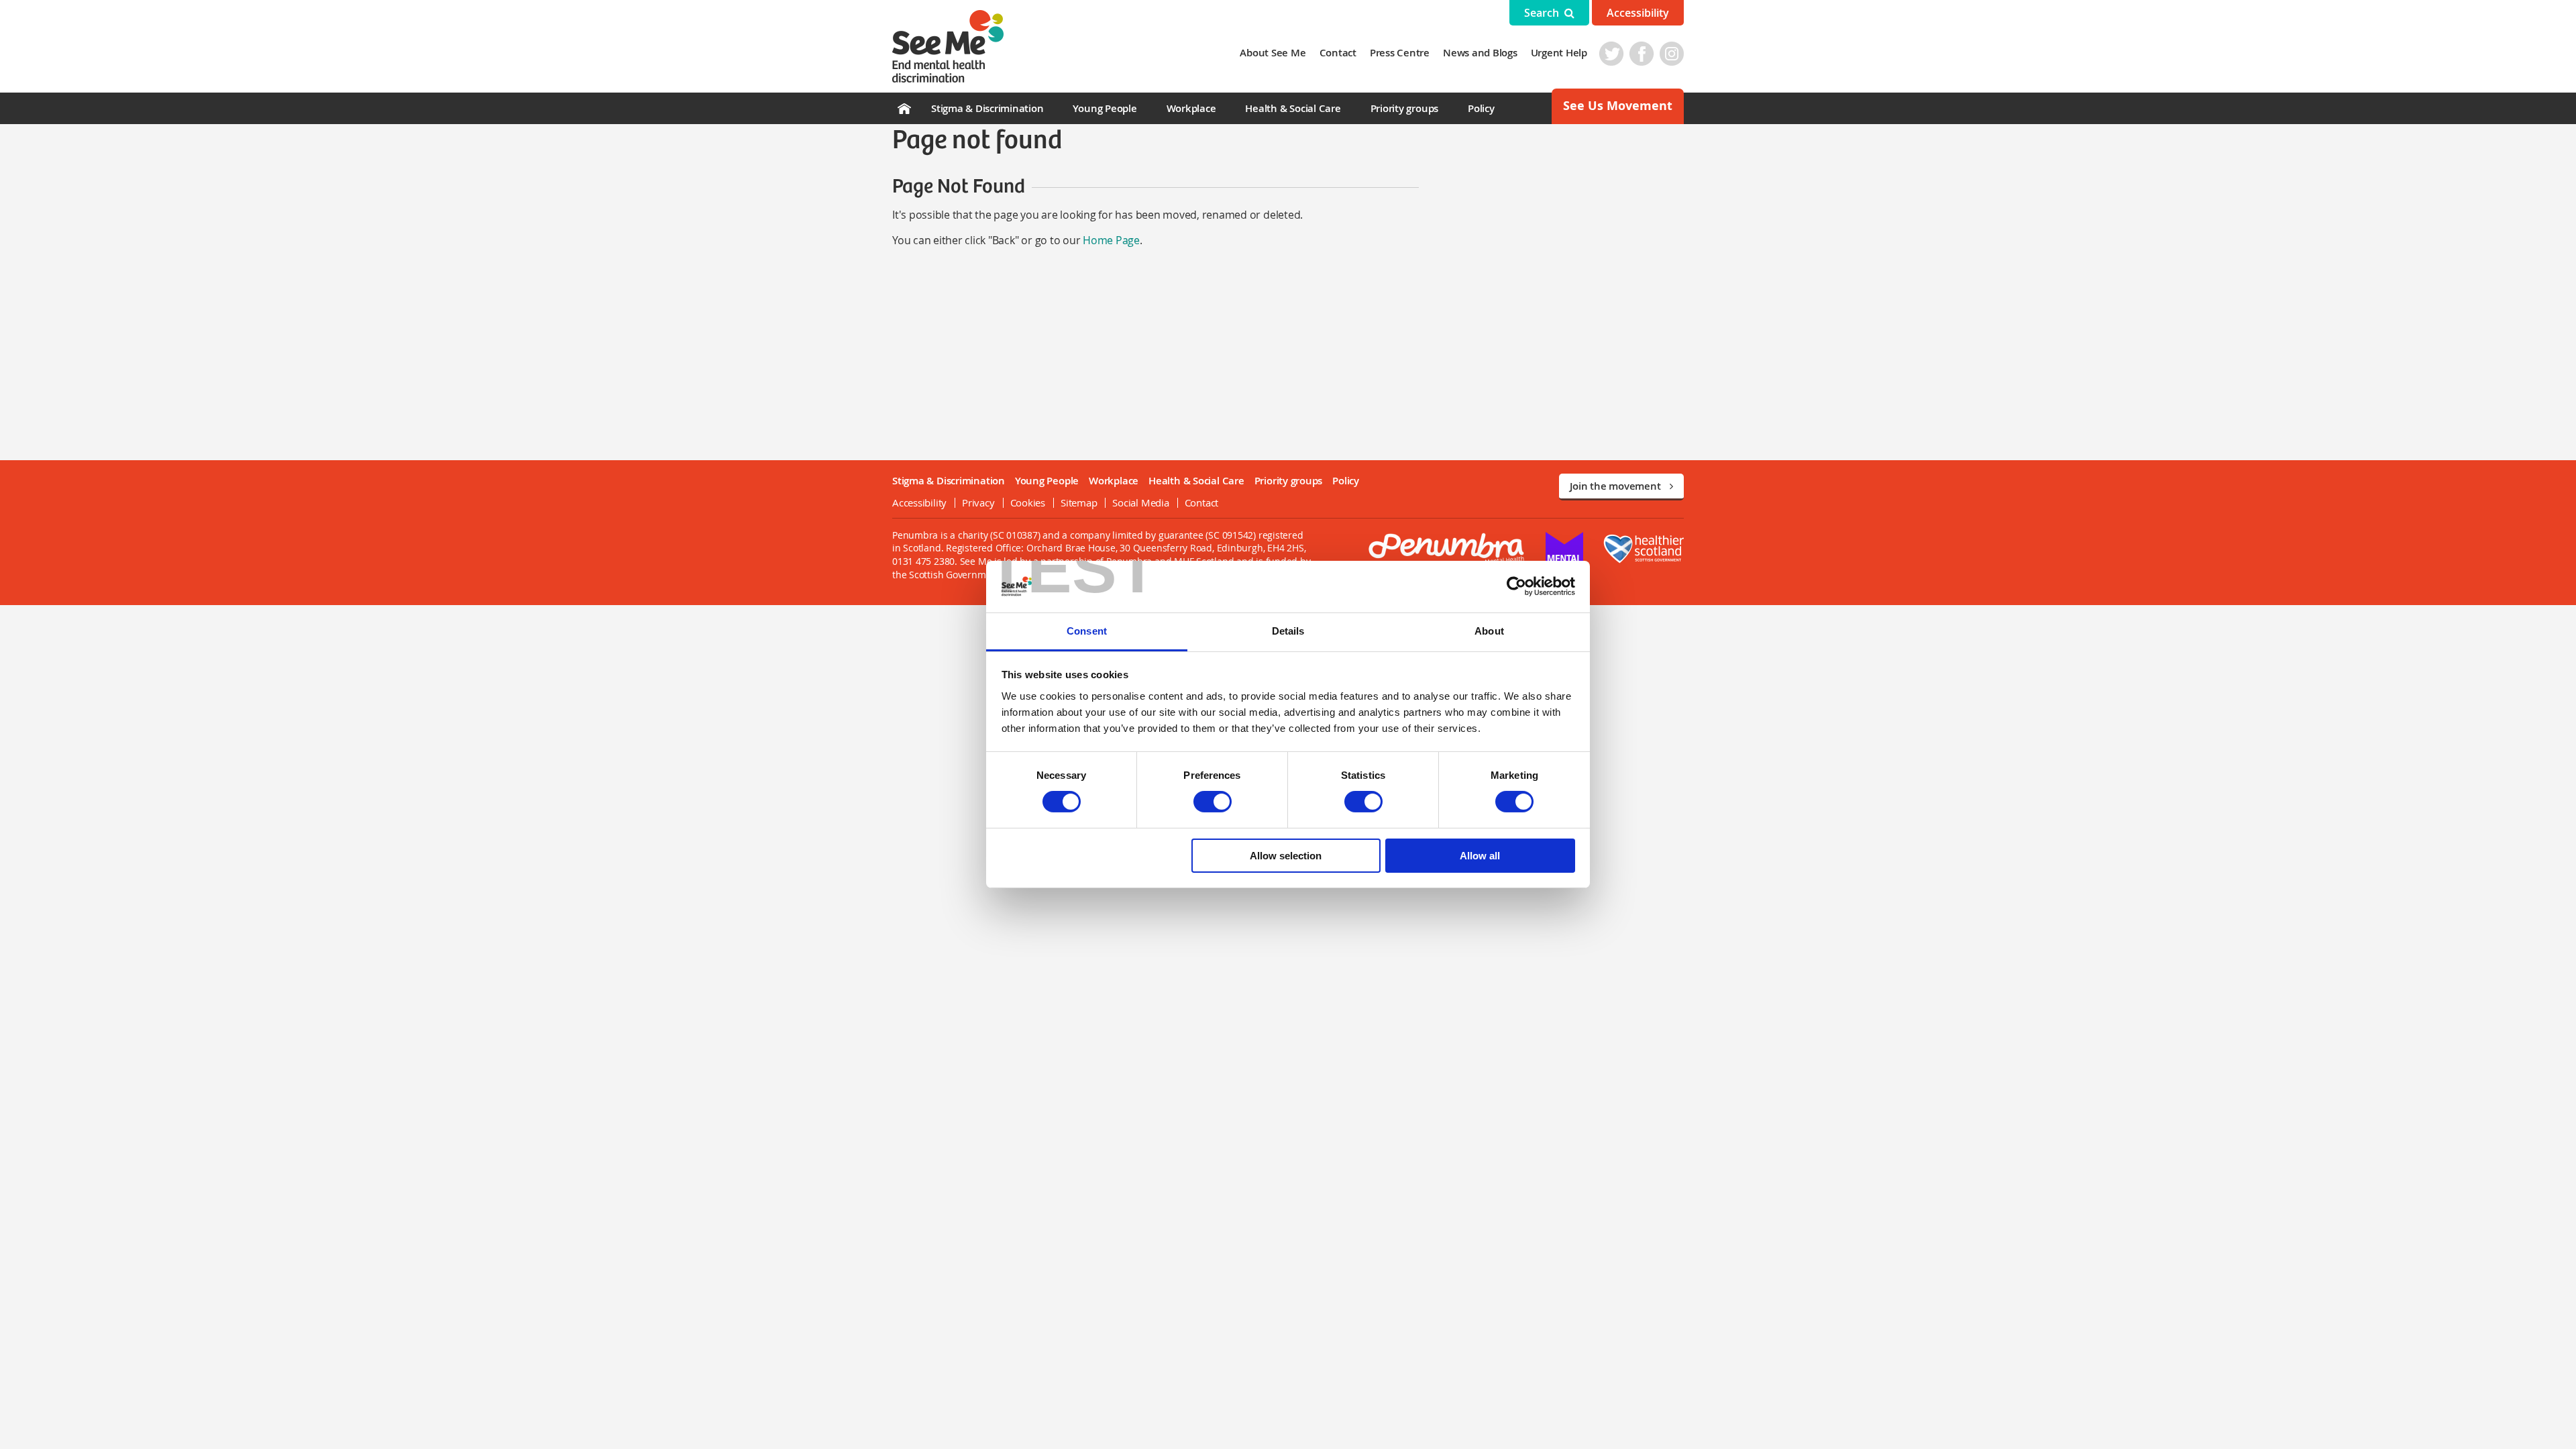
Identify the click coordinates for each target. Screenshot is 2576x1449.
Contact (1338, 53)
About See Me (1273, 53)
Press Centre (1400, 53)
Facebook (1642, 54)
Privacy (978, 502)
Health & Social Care (1293, 108)
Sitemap (1079, 502)
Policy (1481, 108)
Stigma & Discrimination (987, 108)
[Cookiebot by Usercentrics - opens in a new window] (1516, 586)
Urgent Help (1559, 53)
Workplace (1191, 108)
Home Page (1111, 240)
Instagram (1672, 54)
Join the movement (1616, 486)
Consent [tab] (1087, 631)
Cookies (1028, 502)
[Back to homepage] (948, 46)
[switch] (1213, 802)
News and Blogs (1480, 53)
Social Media (1140, 502)
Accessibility (1638, 13)
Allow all (1480, 856)
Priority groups (1404, 108)
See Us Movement (1618, 106)
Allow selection (1286, 856)
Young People (1105, 108)
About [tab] (1489, 631)
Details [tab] (1288, 631)
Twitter (1611, 54)
